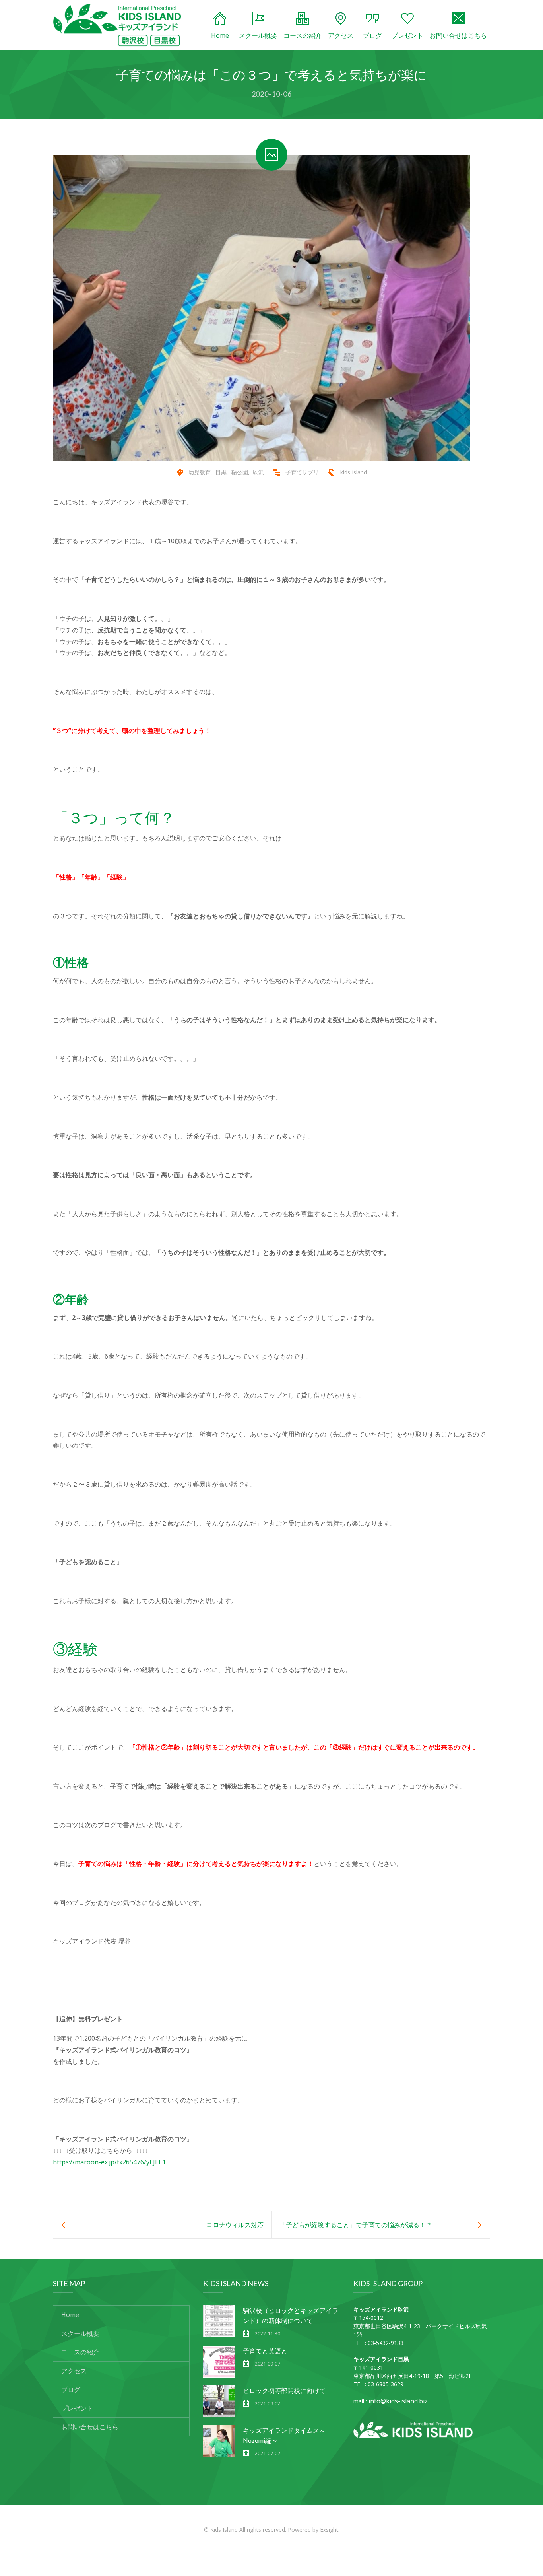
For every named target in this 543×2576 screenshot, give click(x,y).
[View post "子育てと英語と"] (219, 2362)
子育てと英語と (265, 2351)
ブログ (372, 35)
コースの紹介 (303, 35)
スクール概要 (258, 35)
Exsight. (330, 2530)
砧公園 (240, 472)
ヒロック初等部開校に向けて (284, 2390)
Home (220, 35)
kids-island (354, 472)
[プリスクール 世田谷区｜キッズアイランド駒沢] (117, 25)
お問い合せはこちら (458, 35)
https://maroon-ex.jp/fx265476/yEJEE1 (109, 2162)
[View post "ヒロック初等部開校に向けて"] (219, 2401)
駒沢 (258, 472)
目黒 (221, 472)
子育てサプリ (302, 472)
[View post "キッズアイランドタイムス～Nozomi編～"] (219, 2441)
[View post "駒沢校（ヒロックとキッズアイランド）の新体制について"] (219, 2321)
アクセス (341, 35)
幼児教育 (200, 472)
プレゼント (407, 35)
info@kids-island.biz (398, 2401)
